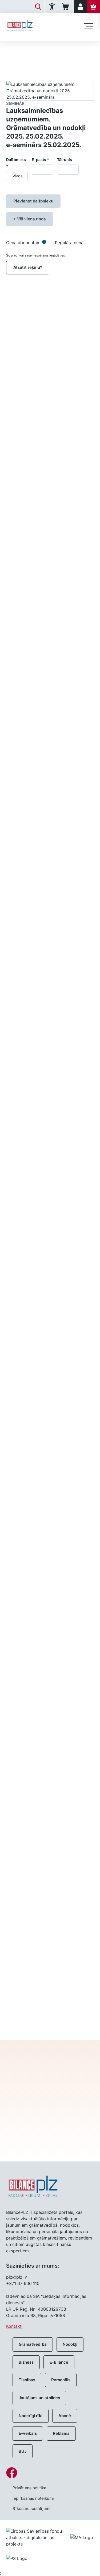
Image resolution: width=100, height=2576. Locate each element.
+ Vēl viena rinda (30, 219)
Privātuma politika (29, 2488)
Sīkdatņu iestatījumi (31, 2508)
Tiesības (27, 2380)
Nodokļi (70, 2344)
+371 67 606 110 (23, 2283)
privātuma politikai (50, 2129)
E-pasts (40, 160)
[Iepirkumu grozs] (66, 7)
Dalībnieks (16, 163)
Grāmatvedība (33, 2344)
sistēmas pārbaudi (67, 1494)
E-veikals (28, 2433)
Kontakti (14, 2326)
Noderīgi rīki (31, 2416)
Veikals (13, 50)
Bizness (26, 2362)
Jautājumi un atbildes (39, 2398)
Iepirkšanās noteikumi (33, 2498)
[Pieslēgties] (80, 7)
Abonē (65, 2416)
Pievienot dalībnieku (33, 201)
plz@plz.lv (17, 2277)
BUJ (23, 2451)
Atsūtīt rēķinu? (28, 267)
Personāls (61, 2380)
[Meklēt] (38, 7)
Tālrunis (65, 160)
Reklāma (61, 2433)
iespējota (72, 1647)
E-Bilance (59, 2362)
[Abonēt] (93, 7)
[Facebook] (50, 2473)
